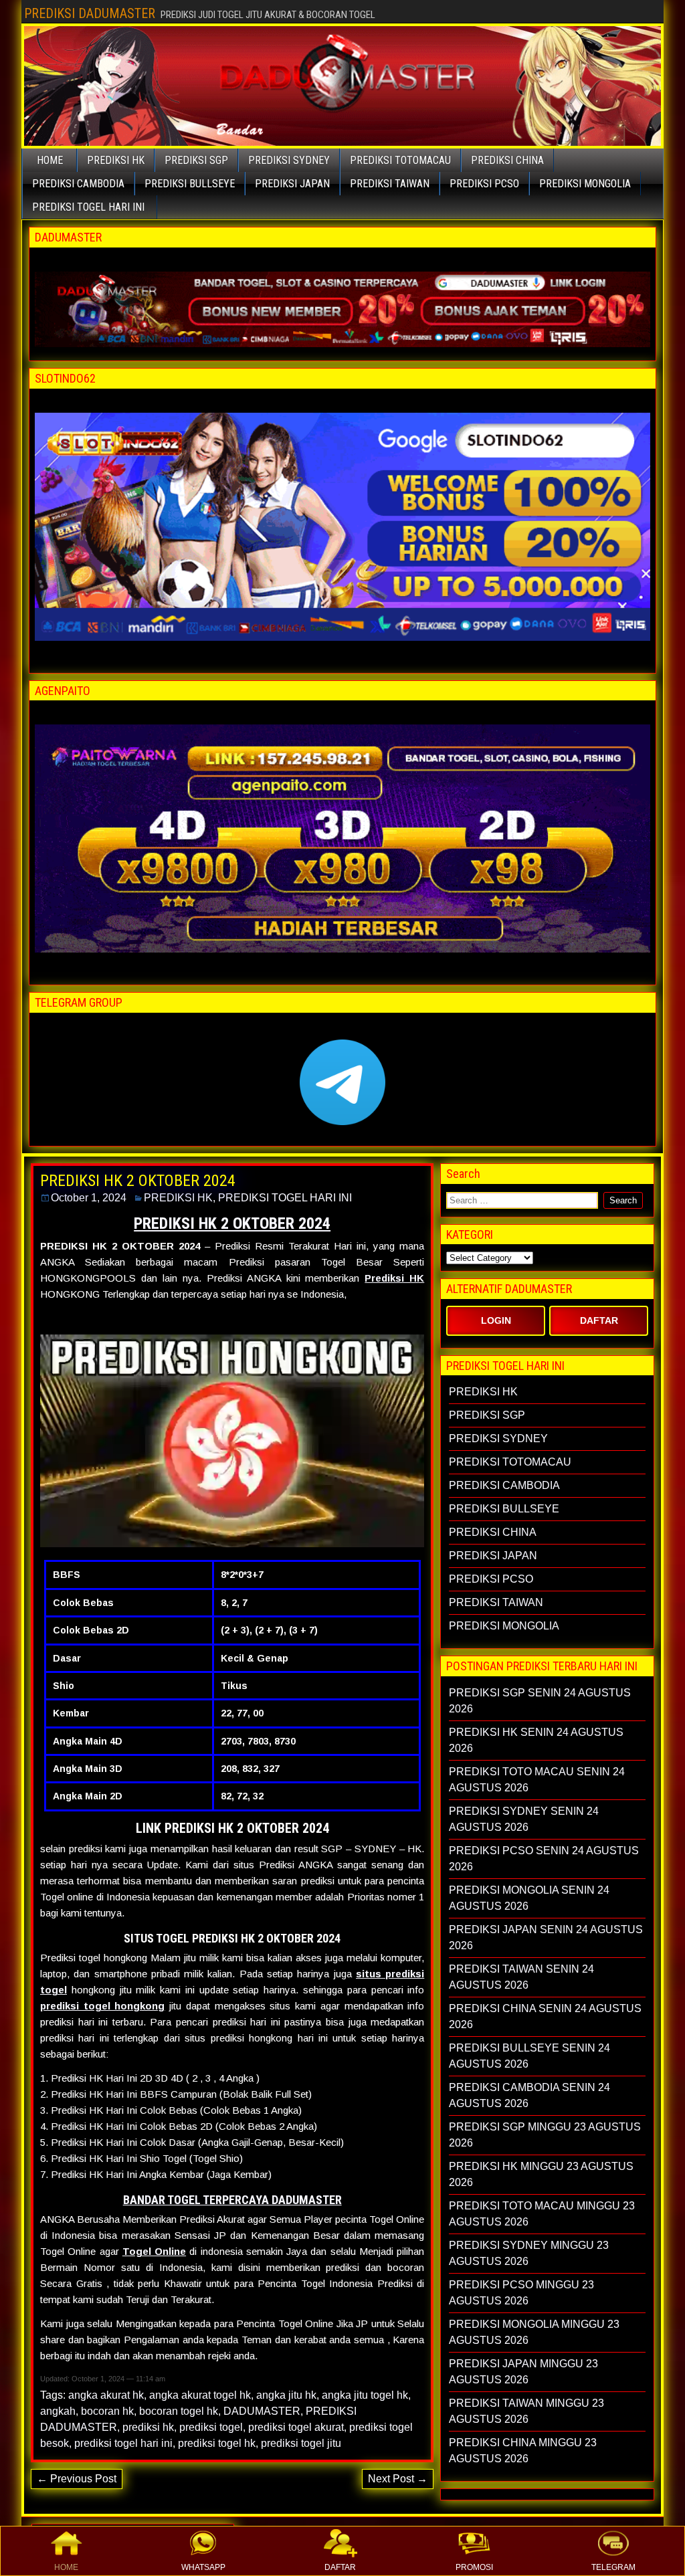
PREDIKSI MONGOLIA (585, 184)
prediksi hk (148, 2427)
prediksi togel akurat (296, 2427)
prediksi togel (211, 2427)
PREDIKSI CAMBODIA (78, 184)
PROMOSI (474, 2567)
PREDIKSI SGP (196, 160)
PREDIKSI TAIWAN (390, 184)
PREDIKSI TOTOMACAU (400, 160)
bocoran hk (107, 2411)
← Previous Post (77, 2479)
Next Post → (398, 2479)
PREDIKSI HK (116, 160)
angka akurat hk (106, 2395)
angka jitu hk (286, 2395)
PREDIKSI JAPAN (292, 184)
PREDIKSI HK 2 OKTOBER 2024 (138, 1181)
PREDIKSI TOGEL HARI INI (88, 207)
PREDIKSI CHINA (507, 160)
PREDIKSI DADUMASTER (90, 13)
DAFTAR (340, 2567)
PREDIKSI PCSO (484, 184)
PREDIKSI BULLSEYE (190, 184)
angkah (58, 2411)
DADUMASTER (262, 2411)
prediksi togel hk (217, 2443)
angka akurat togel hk (200, 2395)
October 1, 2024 (89, 1198)
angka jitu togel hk (365, 2395)
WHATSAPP (203, 2567)
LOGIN (496, 1320)
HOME (66, 2567)
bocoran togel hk (179, 2411)
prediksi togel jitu (301, 2443)
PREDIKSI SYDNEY (289, 160)
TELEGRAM (613, 2567)
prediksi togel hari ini (123, 2443)
